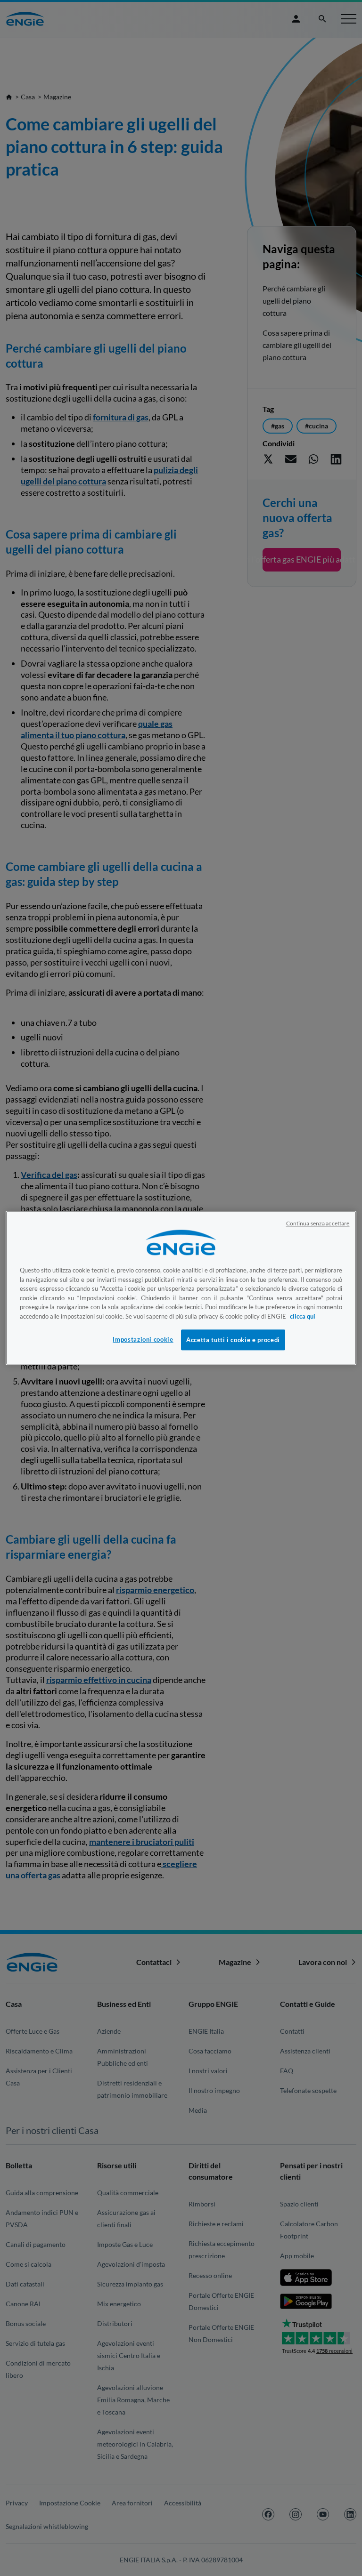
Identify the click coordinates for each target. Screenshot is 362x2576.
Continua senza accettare (318, 1223)
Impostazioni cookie (143, 1339)
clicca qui (303, 1316)
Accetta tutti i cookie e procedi (233, 1340)
